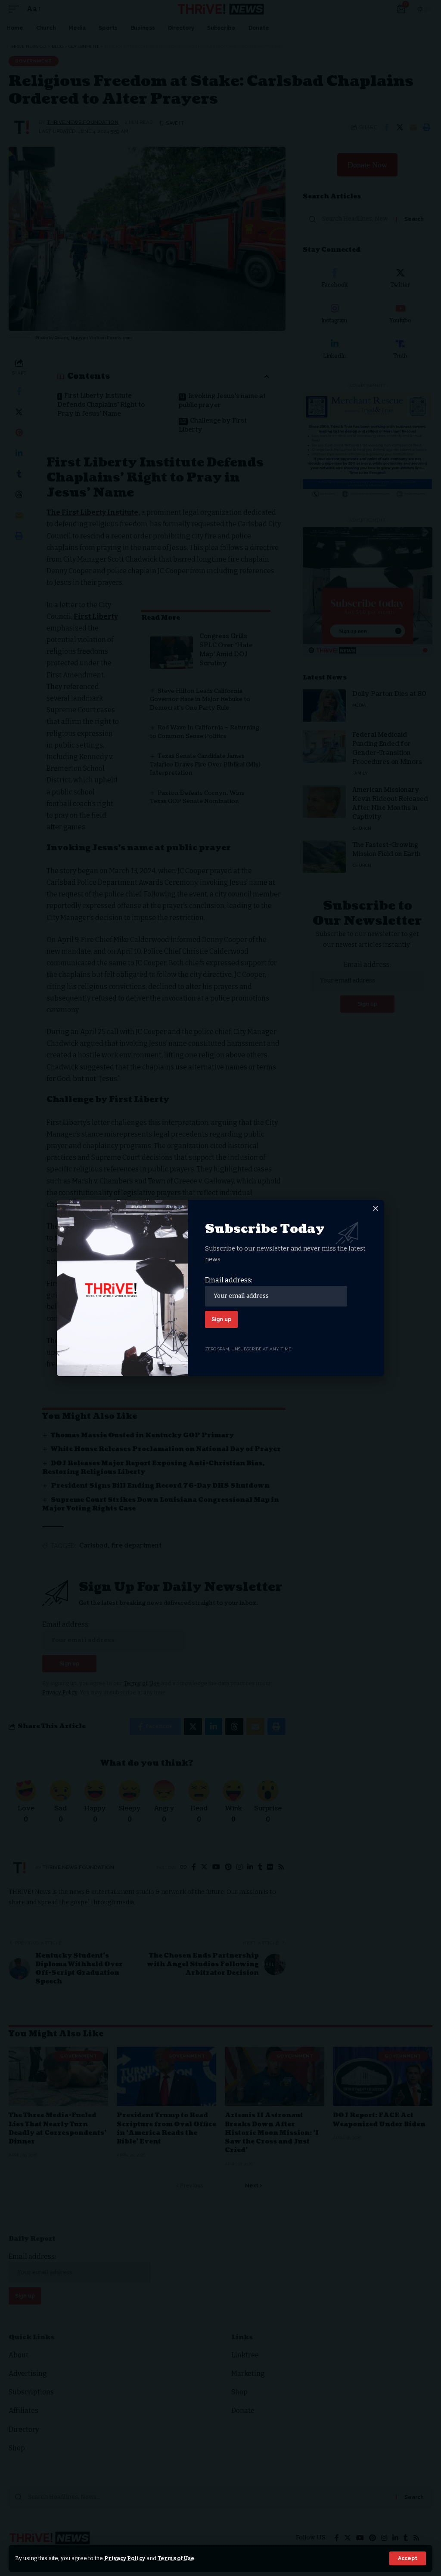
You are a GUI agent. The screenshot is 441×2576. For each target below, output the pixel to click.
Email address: (229, 1280)
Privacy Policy (125, 2558)
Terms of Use (176, 2558)
